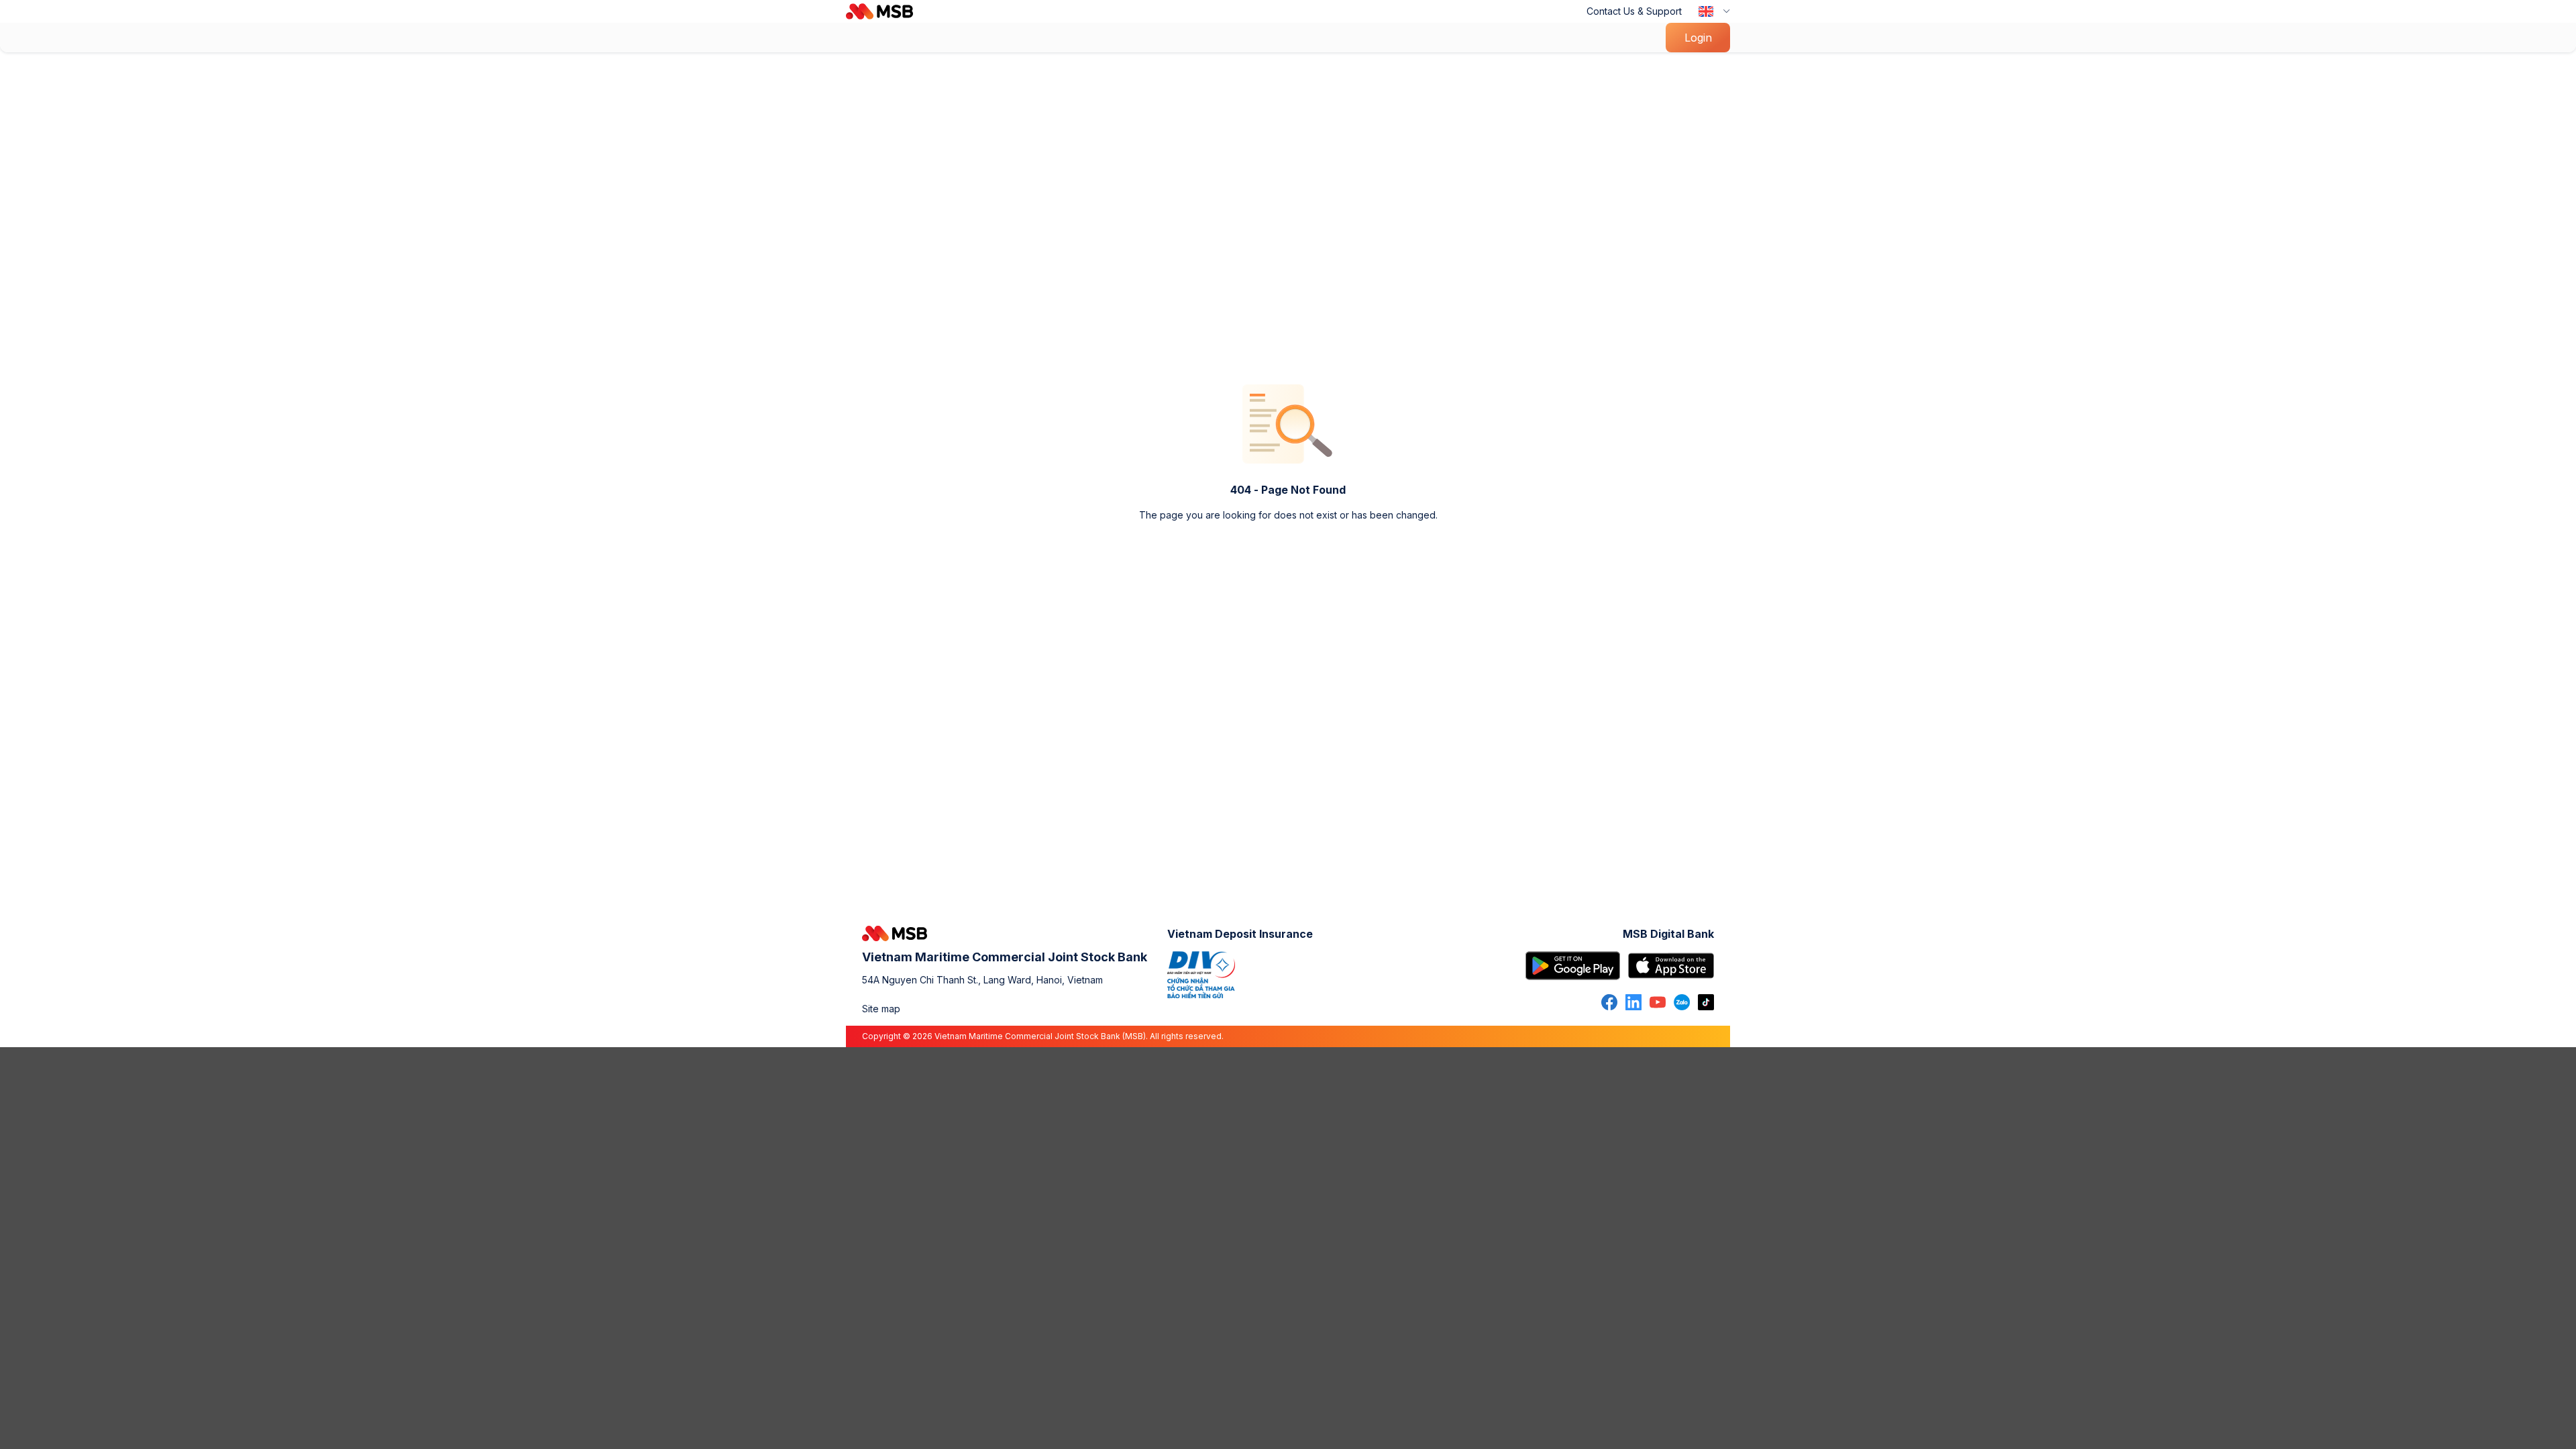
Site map (881, 1009)
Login (1698, 38)
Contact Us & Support (1634, 11)
